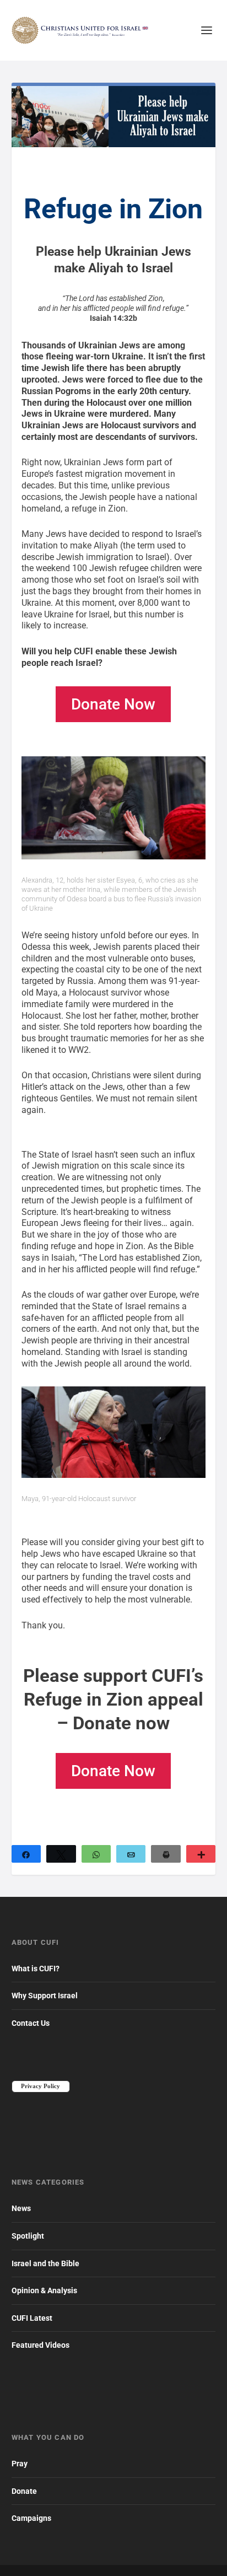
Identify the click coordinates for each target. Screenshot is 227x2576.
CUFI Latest (32, 2318)
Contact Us (31, 2023)
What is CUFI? (36, 1969)
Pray (20, 2464)
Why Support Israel (45, 1996)
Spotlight (28, 2236)
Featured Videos (40, 2345)
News (21, 2208)
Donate (24, 2491)
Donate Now (113, 704)
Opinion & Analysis (44, 2290)
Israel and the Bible (45, 2263)
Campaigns (31, 2518)
